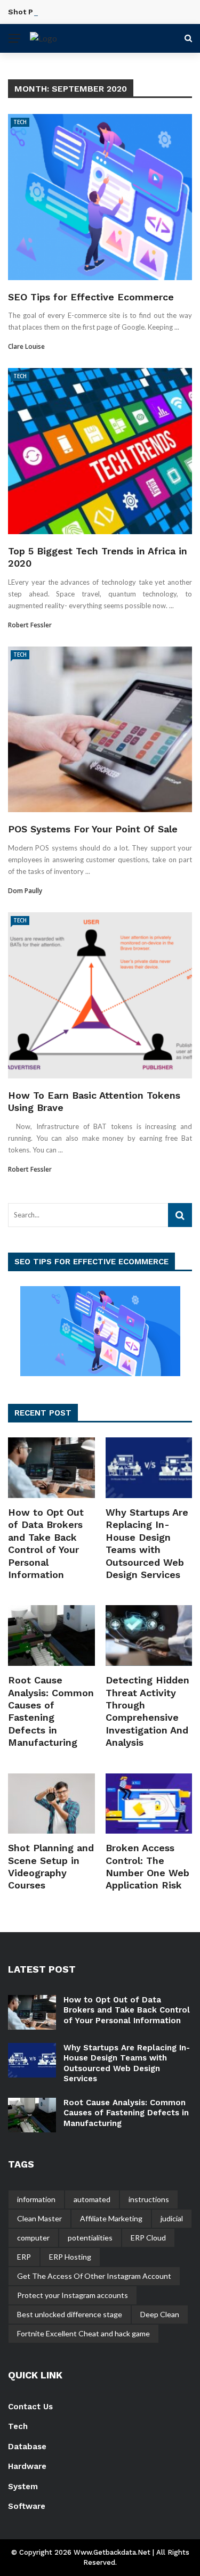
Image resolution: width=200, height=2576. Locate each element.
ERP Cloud (148, 2238)
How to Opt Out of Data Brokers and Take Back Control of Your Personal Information (127, 2010)
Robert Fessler (30, 625)
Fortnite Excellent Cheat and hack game (83, 2333)
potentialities (90, 2238)
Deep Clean (160, 2314)
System (23, 2487)
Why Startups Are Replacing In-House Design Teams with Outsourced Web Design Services (127, 2063)
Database (27, 2447)
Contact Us (30, 2407)
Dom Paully (25, 891)
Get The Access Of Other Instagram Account (94, 2276)
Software (27, 2506)
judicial (172, 2218)
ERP (24, 2257)
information (36, 2199)
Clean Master (39, 2218)
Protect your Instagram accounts (73, 2295)
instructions (149, 2199)
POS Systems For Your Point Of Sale (93, 829)
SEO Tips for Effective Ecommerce (91, 297)
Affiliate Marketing (111, 2218)
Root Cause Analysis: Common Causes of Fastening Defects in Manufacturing (126, 2113)
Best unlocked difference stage (70, 2314)
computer (33, 2238)
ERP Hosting (70, 2257)
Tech (20, 122)
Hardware (27, 2466)
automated (92, 2199)
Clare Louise (26, 346)
